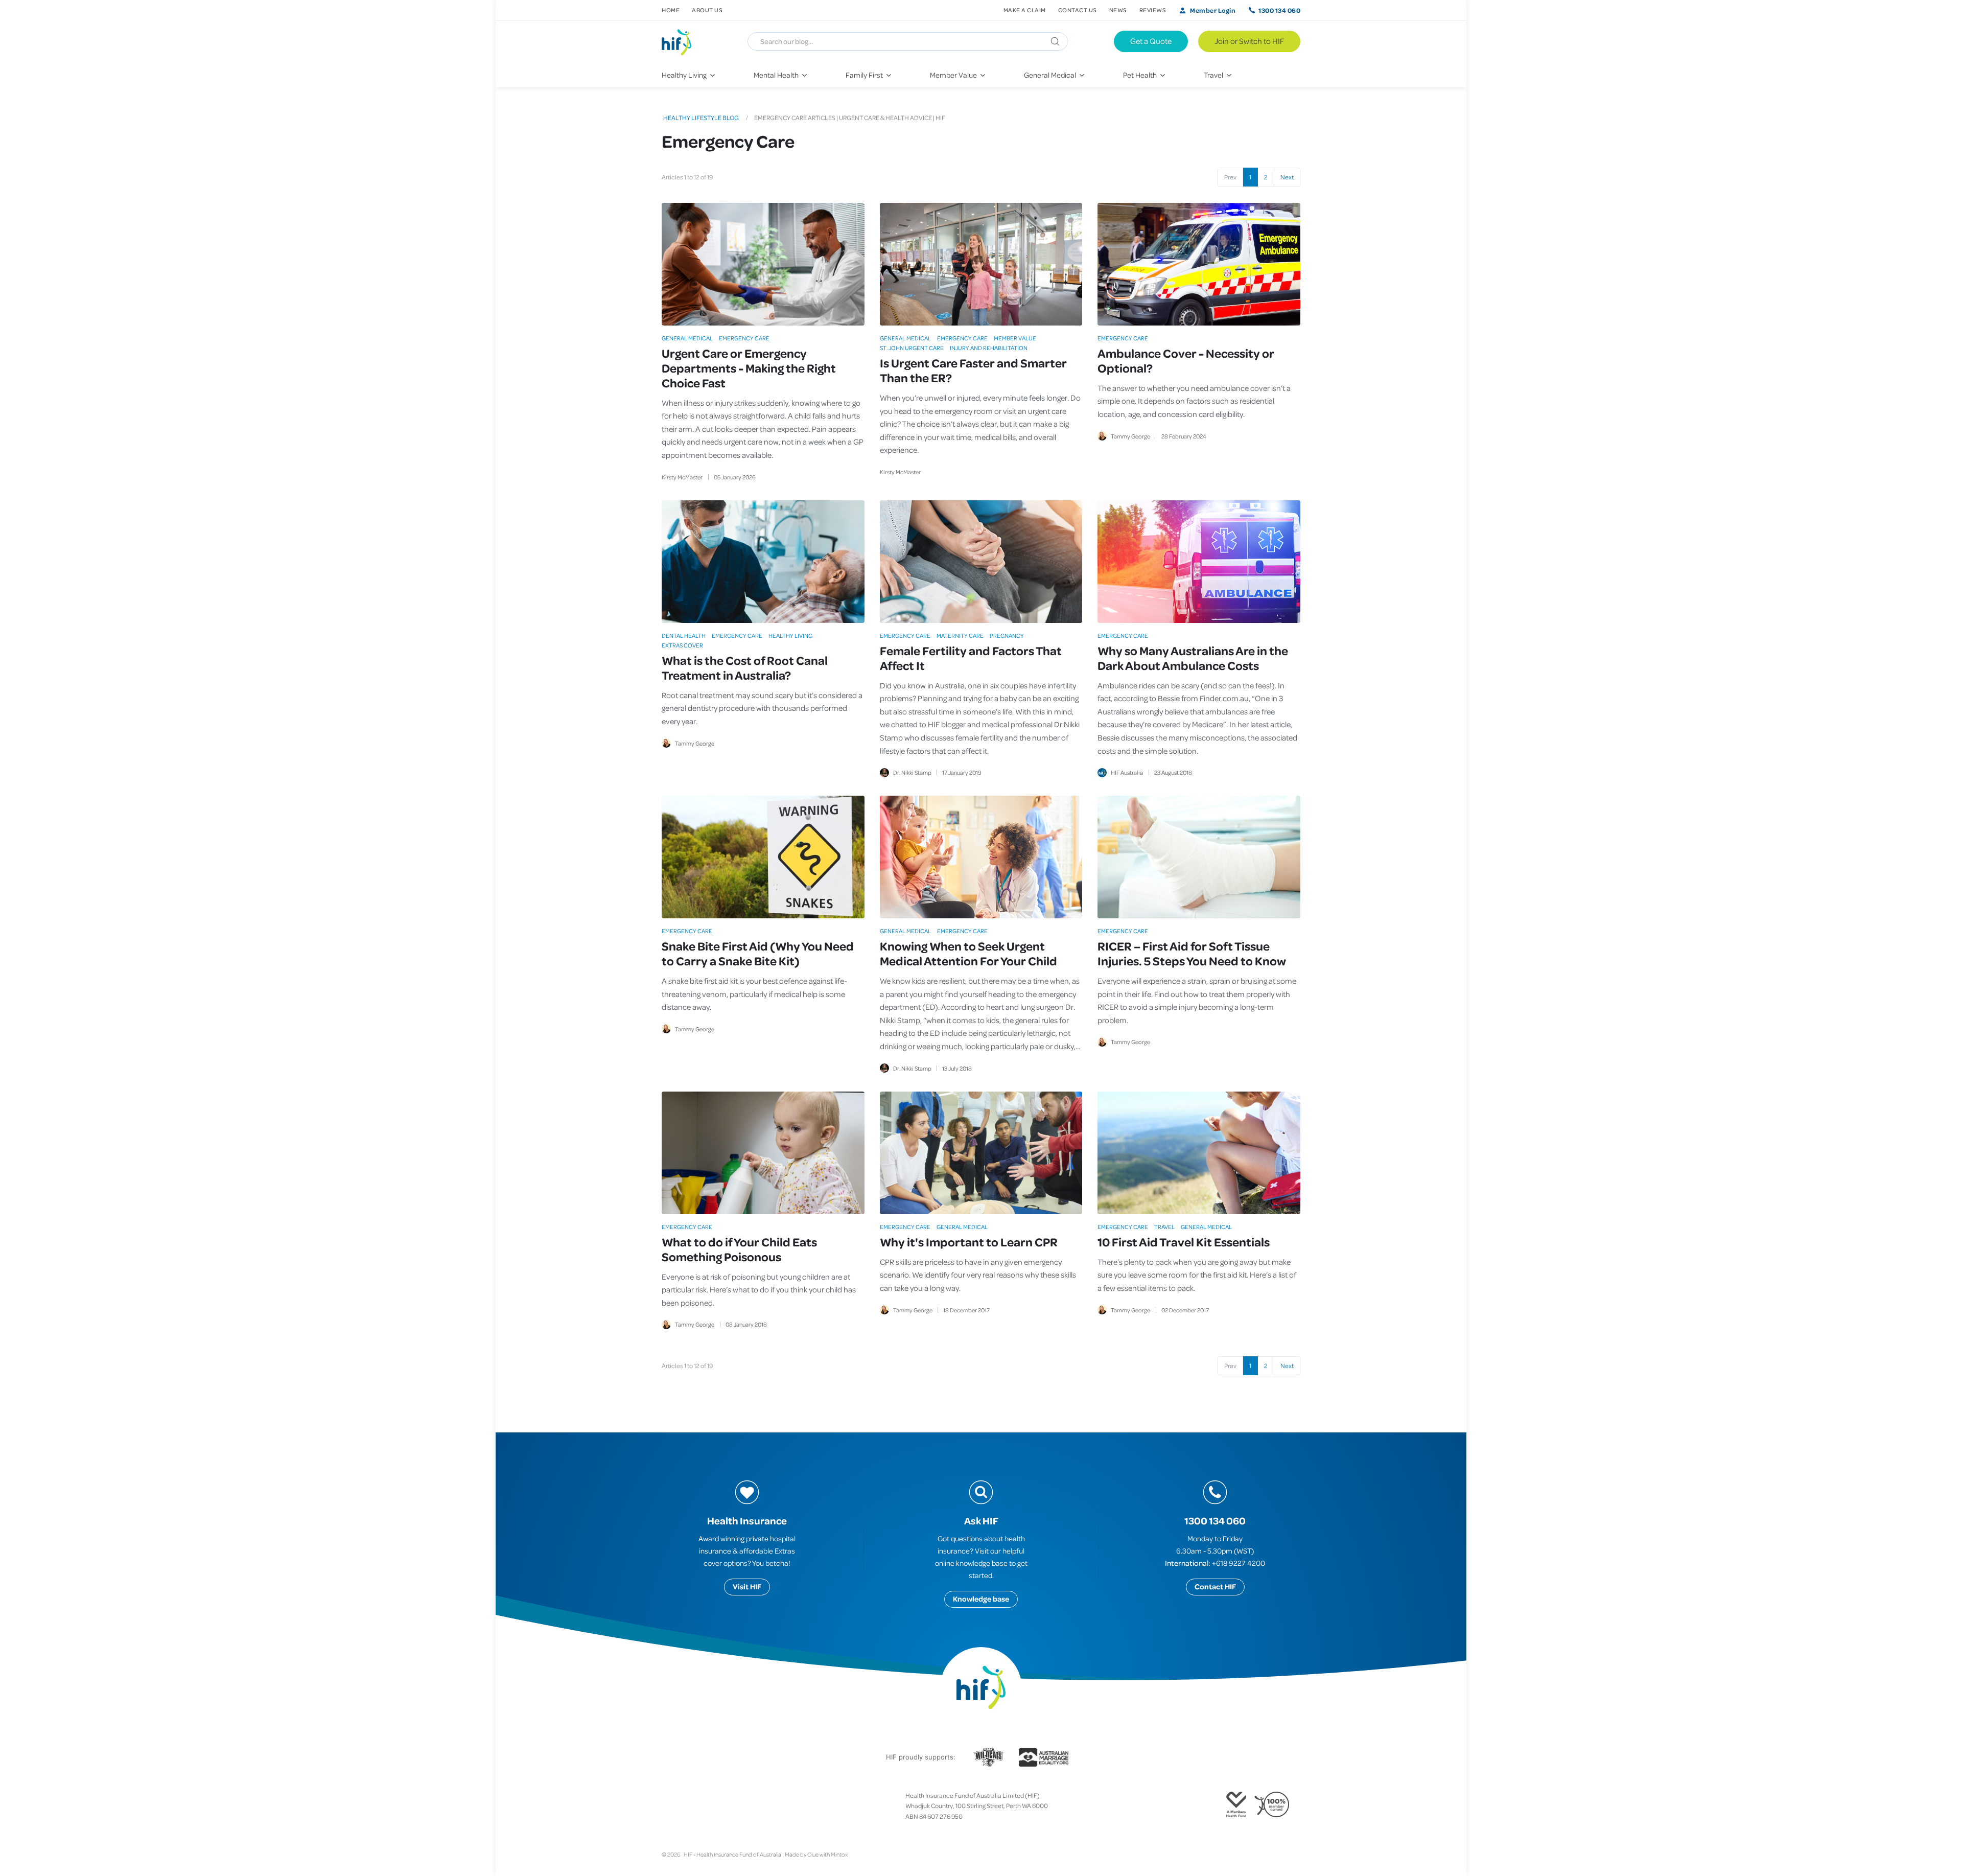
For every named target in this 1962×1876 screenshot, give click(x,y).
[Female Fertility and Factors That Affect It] (981, 562)
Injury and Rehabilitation (989, 348)
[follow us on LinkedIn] (707, 1806)
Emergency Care (744, 338)
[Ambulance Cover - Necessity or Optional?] (1199, 264)
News (1118, 10)
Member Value (1015, 338)
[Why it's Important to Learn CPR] (981, 1153)
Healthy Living (790, 635)
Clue (813, 1854)
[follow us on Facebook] (666, 1806)
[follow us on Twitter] (674, 1806)
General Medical (687, 338)
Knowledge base (981, 1599)
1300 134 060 (1279, 10)
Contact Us (1078, 10)
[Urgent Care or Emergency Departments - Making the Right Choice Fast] (763, 264)
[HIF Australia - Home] (681, 41)
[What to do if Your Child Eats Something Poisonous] (763, 1153)
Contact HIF (1215, 1587)
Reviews (1153, 10)
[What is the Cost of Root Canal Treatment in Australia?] (763, 562)
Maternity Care (960, 635)
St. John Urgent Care (912, 348)
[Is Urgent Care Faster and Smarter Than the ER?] (981, 264)
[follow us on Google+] (690, 1806)
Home (671, 10)
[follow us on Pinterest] (698, 1806)
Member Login (1213, 10)
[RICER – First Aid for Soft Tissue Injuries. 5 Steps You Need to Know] (1199, 857)
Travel (1164, 1227)
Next (1287, 177)
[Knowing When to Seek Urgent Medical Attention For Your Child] (981, 857)
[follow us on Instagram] (682, 1806)
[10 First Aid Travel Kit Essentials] (1199, 1153)
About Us (707, 10)
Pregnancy (1007, 635)
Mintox (839, 1854)
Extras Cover (682, 645)
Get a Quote (1151, 41)
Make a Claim (1025, 10)
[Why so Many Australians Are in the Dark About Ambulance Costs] (1199, 562)
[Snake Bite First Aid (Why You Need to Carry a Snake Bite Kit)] (763, 857)
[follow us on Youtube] (715, 1806)
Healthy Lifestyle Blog (701, 118)
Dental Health (684, 635)
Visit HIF (747, 1587)
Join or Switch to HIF (1249, 41)
